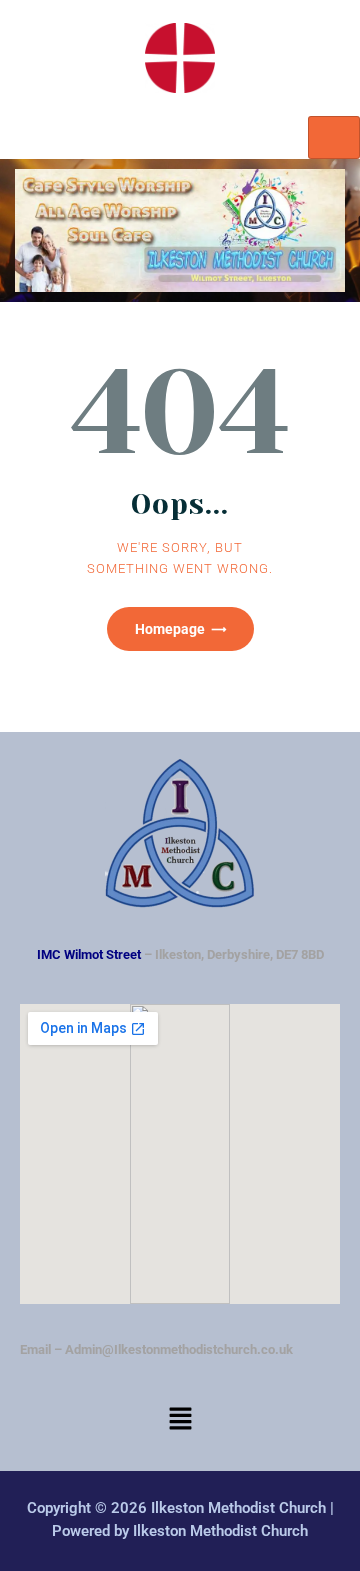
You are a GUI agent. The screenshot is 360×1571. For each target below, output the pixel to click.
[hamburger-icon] (334, 137)
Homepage (170, 629)
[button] (180, 1421)
